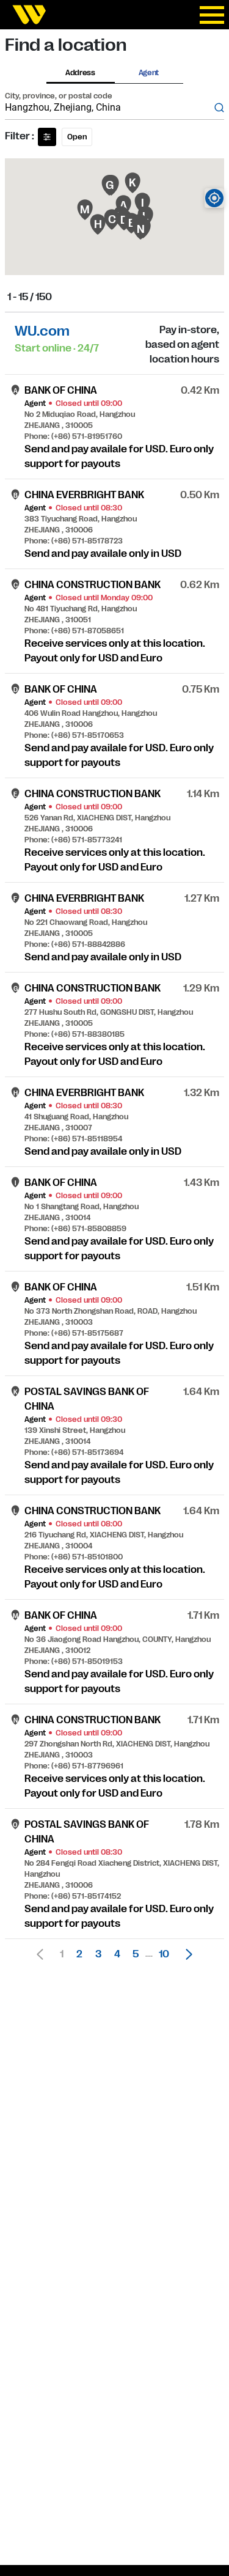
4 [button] (117, 1954)
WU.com (42, 331)
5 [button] (136, 1954)
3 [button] (98, 1954)
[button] (186, 1954)
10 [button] (164, 1954)
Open (77, 137)
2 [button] (79, 1954)
